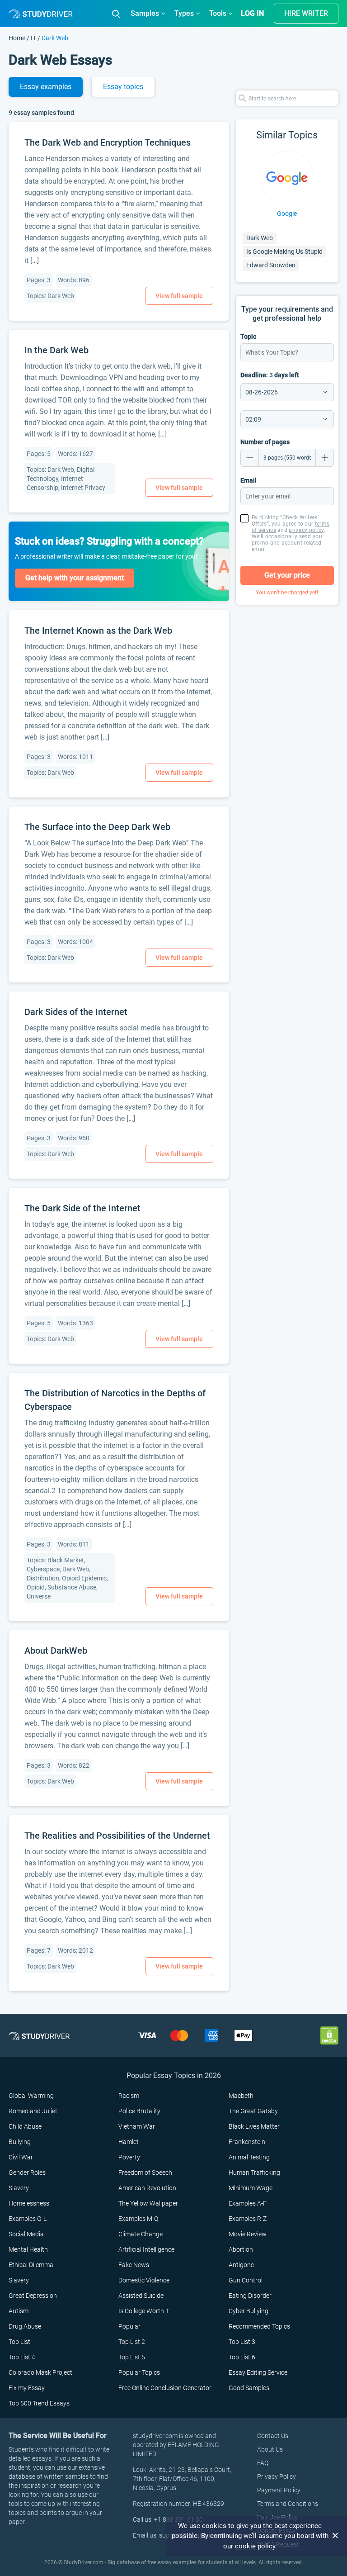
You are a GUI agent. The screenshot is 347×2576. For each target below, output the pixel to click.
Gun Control (246, 2280)
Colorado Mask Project (40, 2372)
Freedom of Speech (145, 2173)
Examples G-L (28, 2219)
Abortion (241, 2249)
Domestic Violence (144, 2280)
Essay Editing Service (258, 2372)
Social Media (26, 2234)
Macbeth (241, 2096)
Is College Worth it (144, 2311)
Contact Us (273, 2436)
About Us (270, 2449)
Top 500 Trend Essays (39, 2403)
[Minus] (249, 458)
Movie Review (248, 2234)
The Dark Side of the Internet (82, 1208)
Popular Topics (139, 2372)
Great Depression (33, 2296)
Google (287, 213)
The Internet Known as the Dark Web (98, 631)
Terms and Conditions (288, 2504)
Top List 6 (242, 2357)
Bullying (20, 2142)
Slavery (19, 2188)
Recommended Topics (259, 2326)
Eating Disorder (250, 2296)
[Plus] (325, 458)
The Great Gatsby (253, 2111)
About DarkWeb (56, 1651)
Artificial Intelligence (146, 2249)
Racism (129, 2096)
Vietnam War (137, 2126)
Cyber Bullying (249, 2311)
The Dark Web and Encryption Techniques (108, 142)
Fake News (134, 2265)
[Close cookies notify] (336, 2536)
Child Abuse (25, 2126)
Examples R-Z (248, 2219)
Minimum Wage (251, 2188)
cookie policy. (256, 2546)
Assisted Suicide (141, 2296)
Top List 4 (22, 2357)
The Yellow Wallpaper (148, 2203)
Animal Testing (249, 2157)
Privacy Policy (277, 2476)
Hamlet (129, 2142)
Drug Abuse (25, 2326)
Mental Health (28, 2249)
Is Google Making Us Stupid (284, 251)
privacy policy (306, 530)
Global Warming (31, 2096)
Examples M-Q (138, 2219)
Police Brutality (139, 2111)
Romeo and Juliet (33, 2111)
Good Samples (249, 2388)
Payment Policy (279, 2490)
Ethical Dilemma (31, 2265)
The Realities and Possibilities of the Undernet (117, 1836)
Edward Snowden (271, 265)
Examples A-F (248, 2203)
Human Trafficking (254, 2173)
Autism (19, 2311)
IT (33, 38)
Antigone (241, 2265)
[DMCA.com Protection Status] (329, 2035)
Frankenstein (247, 2142)
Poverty (129, 2157)
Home (18, 38)
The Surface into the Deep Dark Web (97, 827)
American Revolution (147, 2188)
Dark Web (260, 238)
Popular (129, 2326)
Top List (19, 2342)
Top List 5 (132, 2357)
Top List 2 (132, 2342)
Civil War (21, 2157)
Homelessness (29, 2203)
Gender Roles (27, 2173)
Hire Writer (306, 13)
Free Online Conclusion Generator (165, 2388)
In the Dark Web (56, 350)
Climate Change (141, 2234)
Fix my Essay (27, 2388)
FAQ (263, 2463)
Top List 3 (242, 2342)
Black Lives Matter (254, 2126)
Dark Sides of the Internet (76, 1012)
